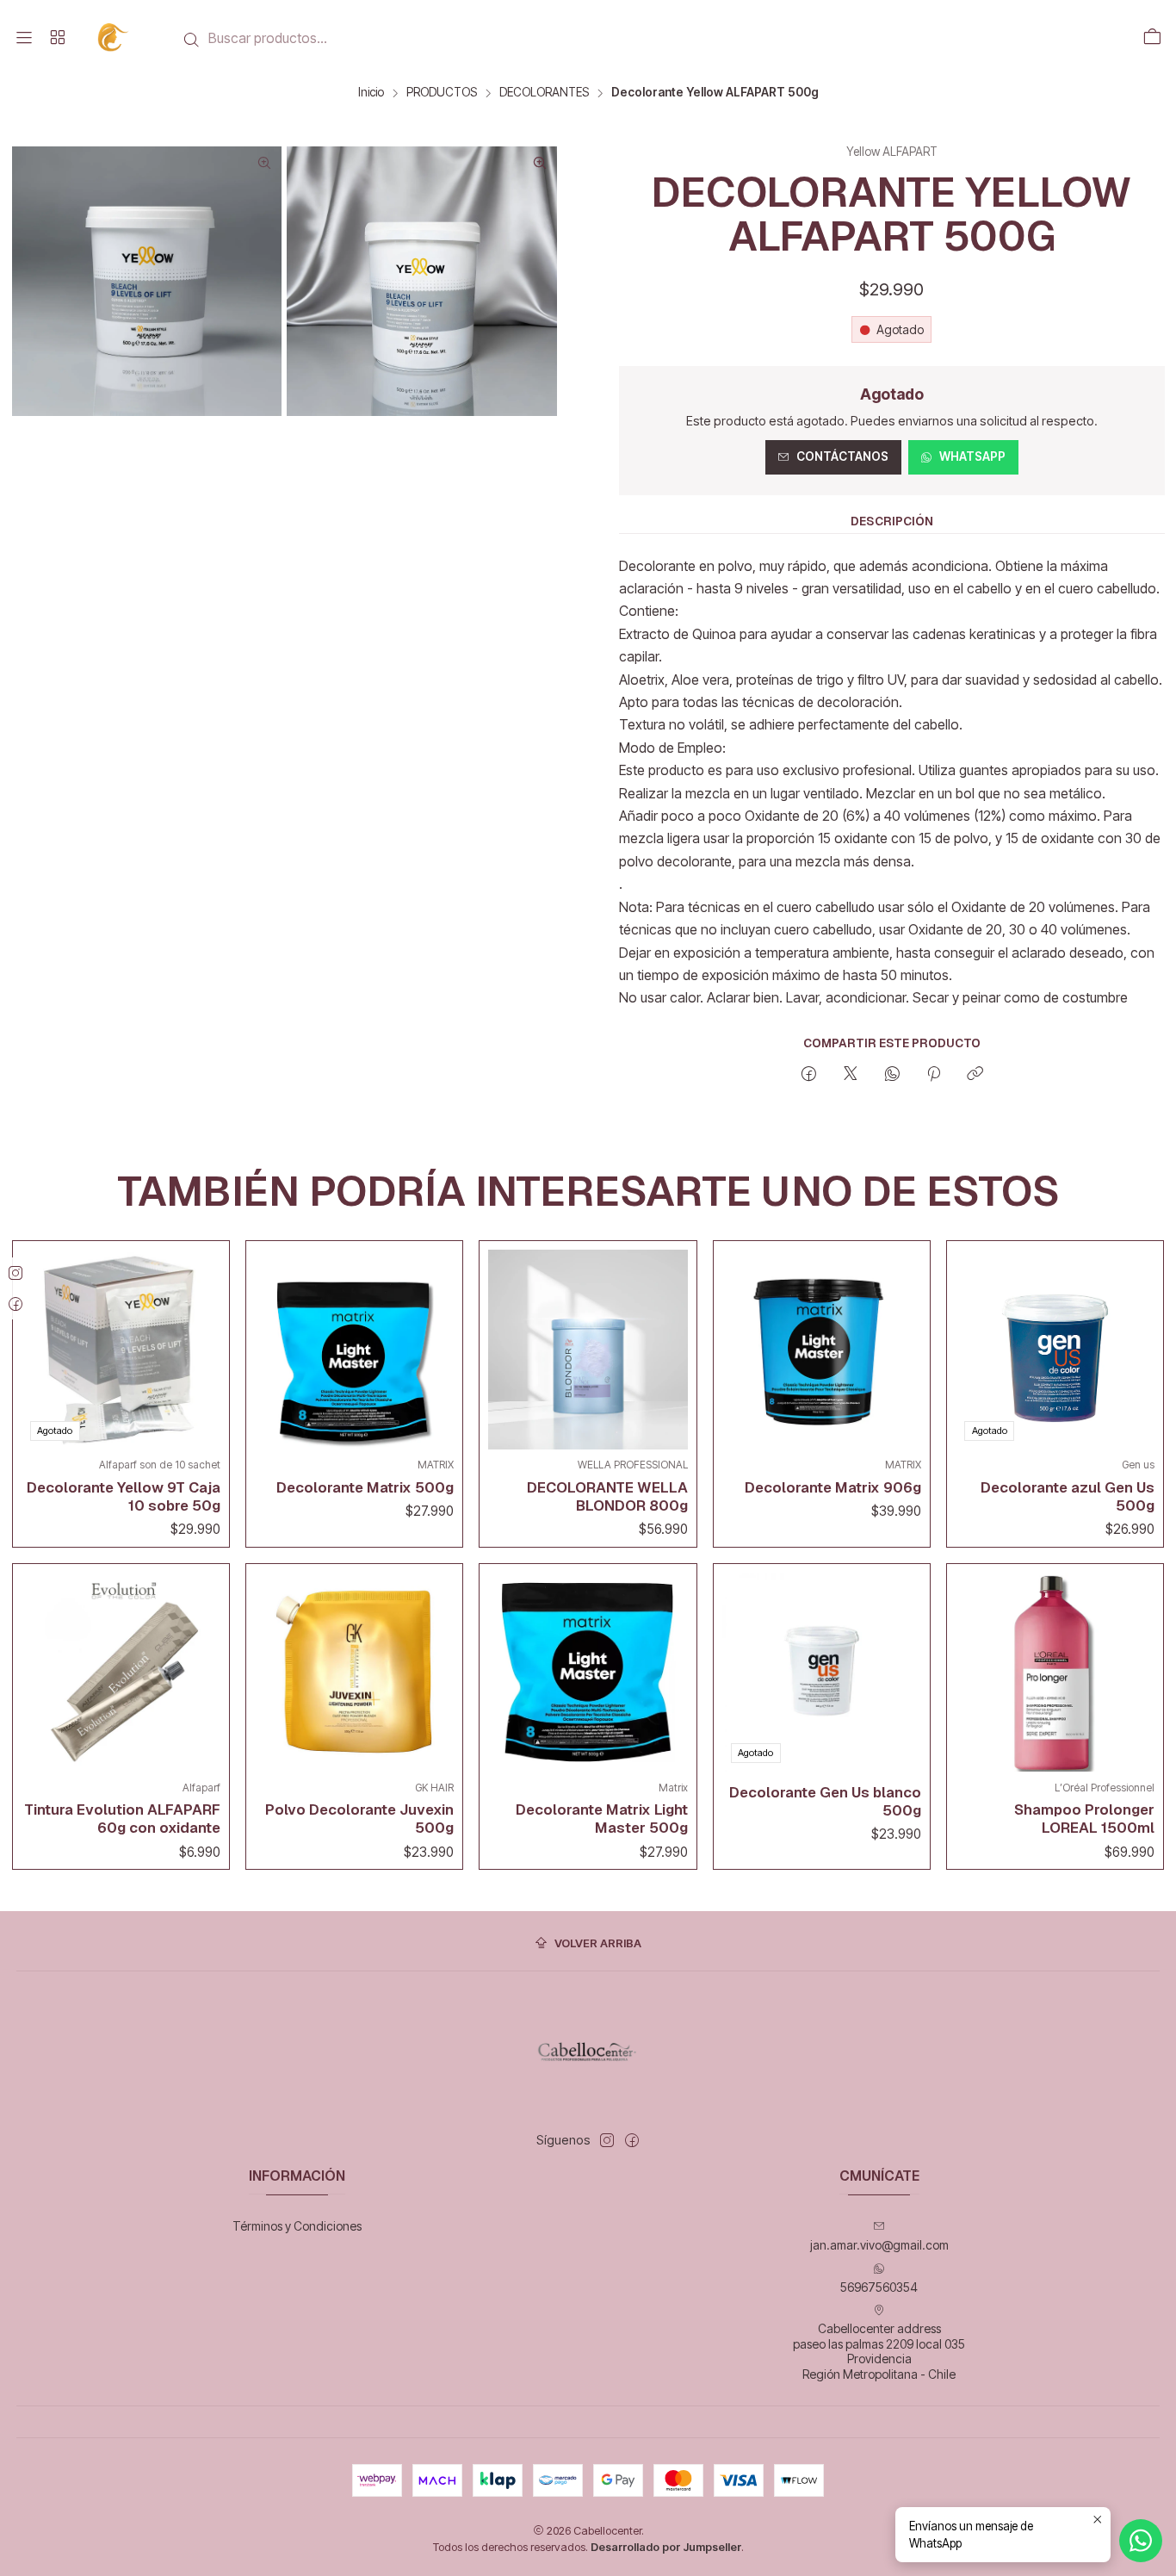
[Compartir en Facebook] (809, 1075)
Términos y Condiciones (297, 2226)
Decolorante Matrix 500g (365, 1487)
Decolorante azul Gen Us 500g (1068, 1496)
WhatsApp (972, 456)
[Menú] (24, 38)
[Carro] (1152, 38)
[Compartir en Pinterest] (934, 1075)
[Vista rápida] (203, 1345)
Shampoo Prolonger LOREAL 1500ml (1084, 1819)
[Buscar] (192, 40)
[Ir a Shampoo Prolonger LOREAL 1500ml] (1055, 1672)
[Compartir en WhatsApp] (892, 1075)
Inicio (371, 93)
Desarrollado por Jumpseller (666, 2547)
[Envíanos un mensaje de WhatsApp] (1141, 2541)
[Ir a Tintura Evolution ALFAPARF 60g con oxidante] (121, 1672)
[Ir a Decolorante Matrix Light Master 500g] (588, 1672)
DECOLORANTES (544, 93)
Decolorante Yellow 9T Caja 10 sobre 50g (124, 1496)
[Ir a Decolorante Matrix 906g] (822, 1349)
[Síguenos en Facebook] (632, 2140)
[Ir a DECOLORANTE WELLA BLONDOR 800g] (588, 1349)
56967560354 (879, 2287)
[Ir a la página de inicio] (114, 37)
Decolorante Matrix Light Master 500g (601, 1819)
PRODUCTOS (442, 93)
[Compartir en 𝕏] (851, 1075)
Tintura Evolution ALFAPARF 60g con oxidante (122, 1819)
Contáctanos (842, 456)
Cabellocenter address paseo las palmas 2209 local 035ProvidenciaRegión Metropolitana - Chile (879, 2351)
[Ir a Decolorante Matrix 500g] (354, 1349)
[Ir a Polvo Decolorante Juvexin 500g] (354, 1672)
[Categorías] (57, 38)
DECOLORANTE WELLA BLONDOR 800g (607, 1496)
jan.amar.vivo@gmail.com (879, 2245)
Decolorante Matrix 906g (833, 1487)
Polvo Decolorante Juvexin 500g (359, 1819)
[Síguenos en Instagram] (607, 2140)
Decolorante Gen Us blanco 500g (825, 1801)
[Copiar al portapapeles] (975, 1075)
